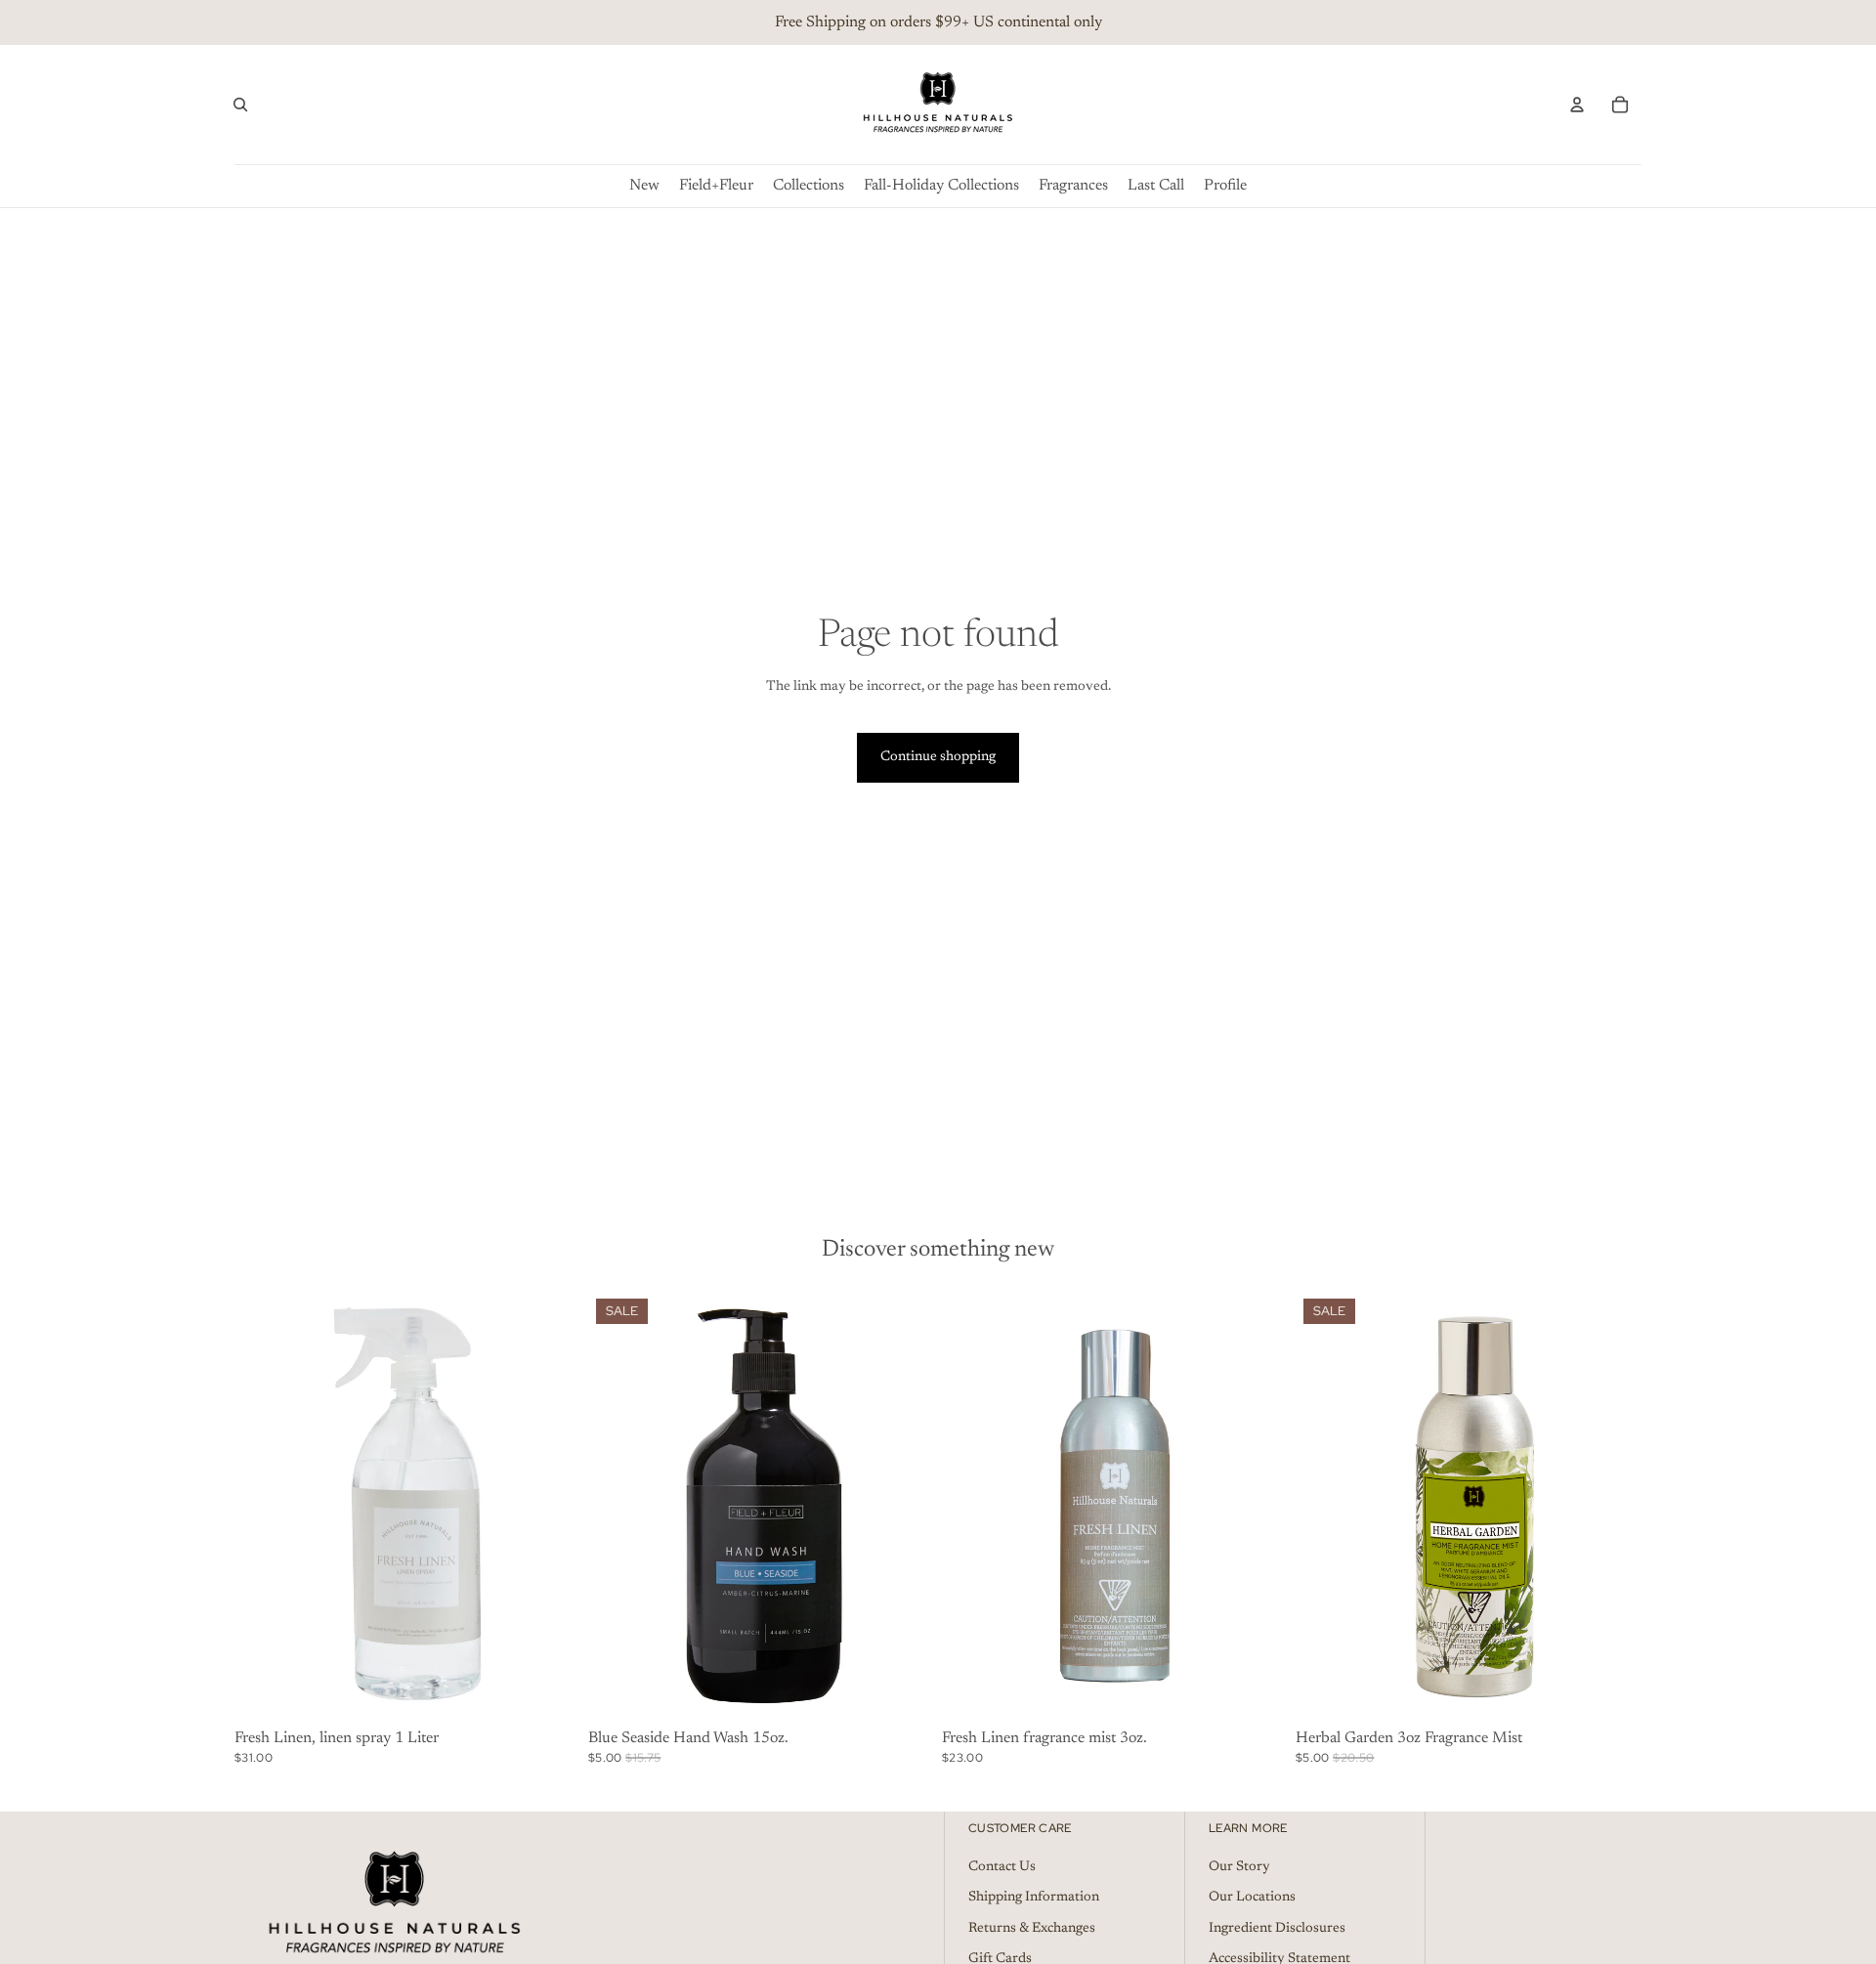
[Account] (1577, 105)
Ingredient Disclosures (1277, 1929)
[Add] (550, 1692)
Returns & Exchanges (1032, 1929)
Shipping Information (1034, 1898)
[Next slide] (551, 1507)
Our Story (1239, 1866)
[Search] (240, 105)
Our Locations (1252, 1898)
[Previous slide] (264, 1507)
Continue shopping (938, 757)
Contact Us (1002, 1866)
